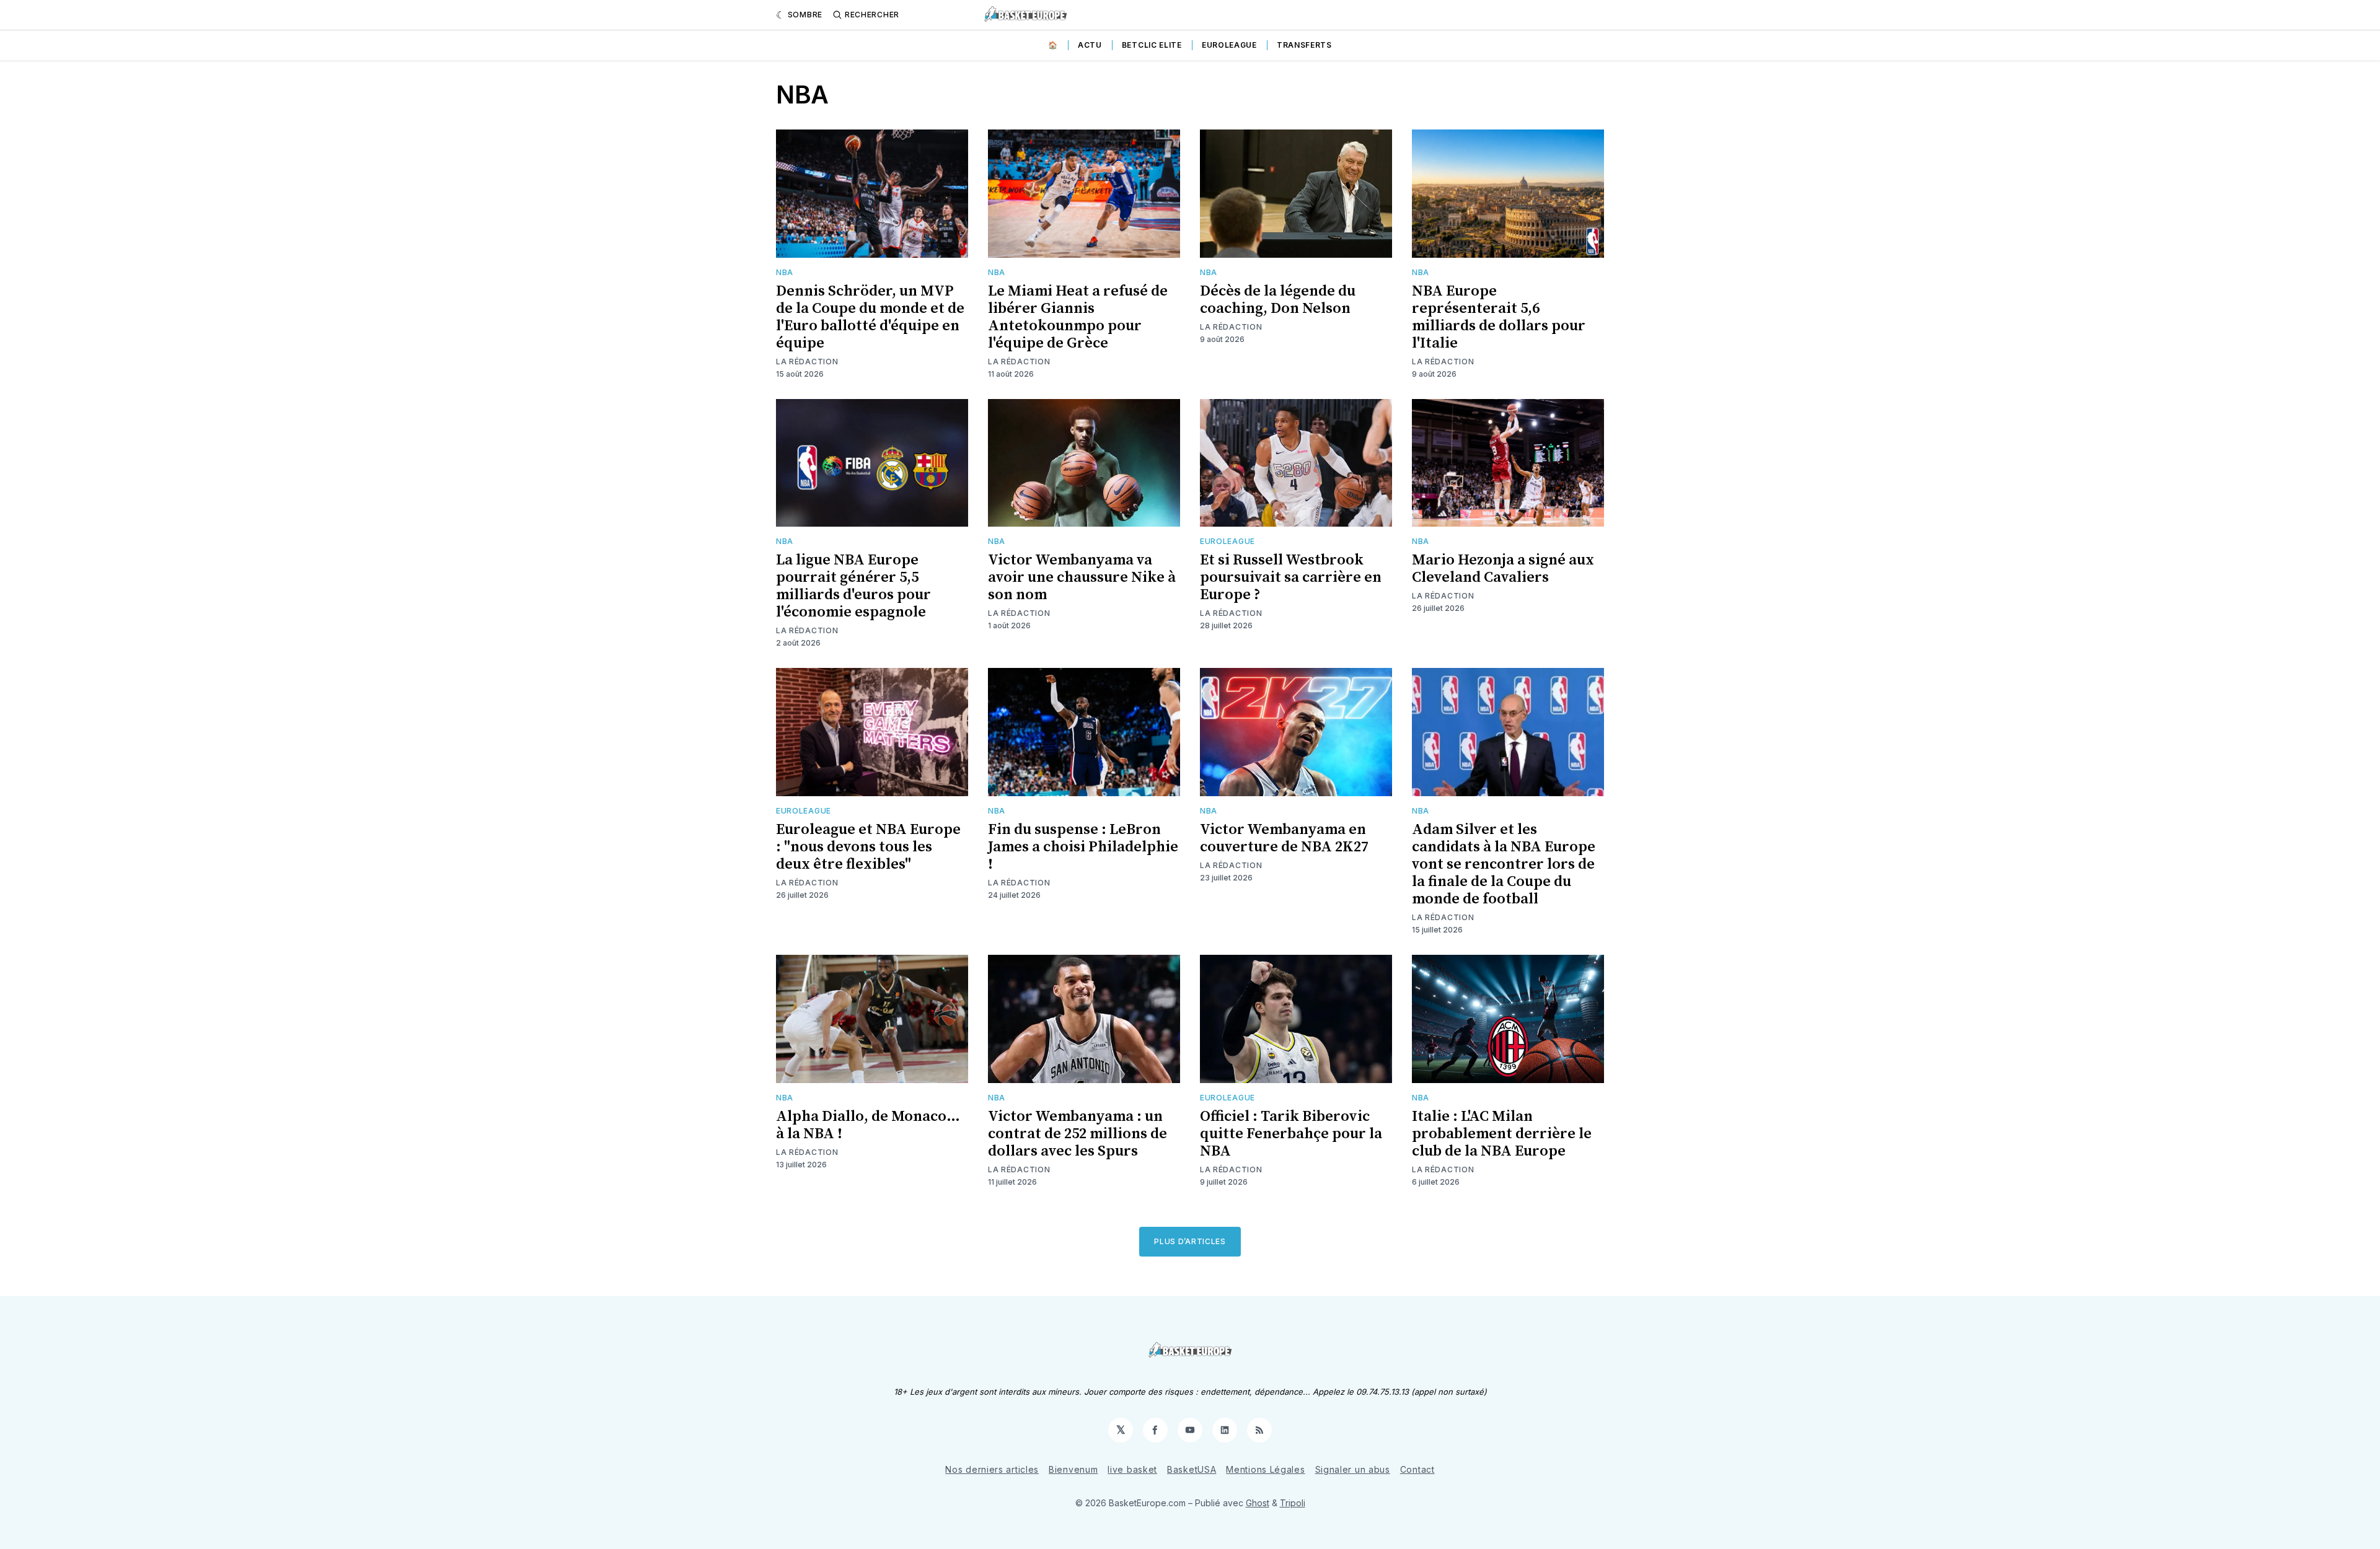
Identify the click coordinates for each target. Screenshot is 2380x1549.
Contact (1417, 1469)
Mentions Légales (1265, 1469)
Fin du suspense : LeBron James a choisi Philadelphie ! (1083, 847)
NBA (785, 272)
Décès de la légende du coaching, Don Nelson (1278, 300)
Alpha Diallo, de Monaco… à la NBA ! (868, 1125)
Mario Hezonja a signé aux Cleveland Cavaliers (1503, 569)
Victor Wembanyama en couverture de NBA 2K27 (1284, 838)
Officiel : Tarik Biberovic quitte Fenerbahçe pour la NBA (1291, 1134)
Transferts (1304, 45)
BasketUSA (1192, 1469)
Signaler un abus (1353, 1469)
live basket (1132, 1469)
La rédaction (807, 362)
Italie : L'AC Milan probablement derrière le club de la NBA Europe (1502, 1134)
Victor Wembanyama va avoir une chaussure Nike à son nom (1082, 577)
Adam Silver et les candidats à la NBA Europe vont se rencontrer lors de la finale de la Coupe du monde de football (1504, 864)
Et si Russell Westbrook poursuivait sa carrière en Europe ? (1291, 577)
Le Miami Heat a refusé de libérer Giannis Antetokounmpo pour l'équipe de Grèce (1078, 317)
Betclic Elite (1152, 45)
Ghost (1258, 1503)
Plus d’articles (1190, 1241)
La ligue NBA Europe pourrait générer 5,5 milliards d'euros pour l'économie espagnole (853, 586)
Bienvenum (1073, 1469)
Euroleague (1229, 45)
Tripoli (1293, 1503)
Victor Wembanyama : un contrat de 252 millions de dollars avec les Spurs (1078, 1134)
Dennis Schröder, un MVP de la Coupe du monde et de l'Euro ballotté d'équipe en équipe (870, 317)
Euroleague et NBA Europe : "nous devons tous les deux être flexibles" (868, 847)
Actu (1090, 45)
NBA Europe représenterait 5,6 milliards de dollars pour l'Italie (1499, 317)
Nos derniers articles (992, 1469)
